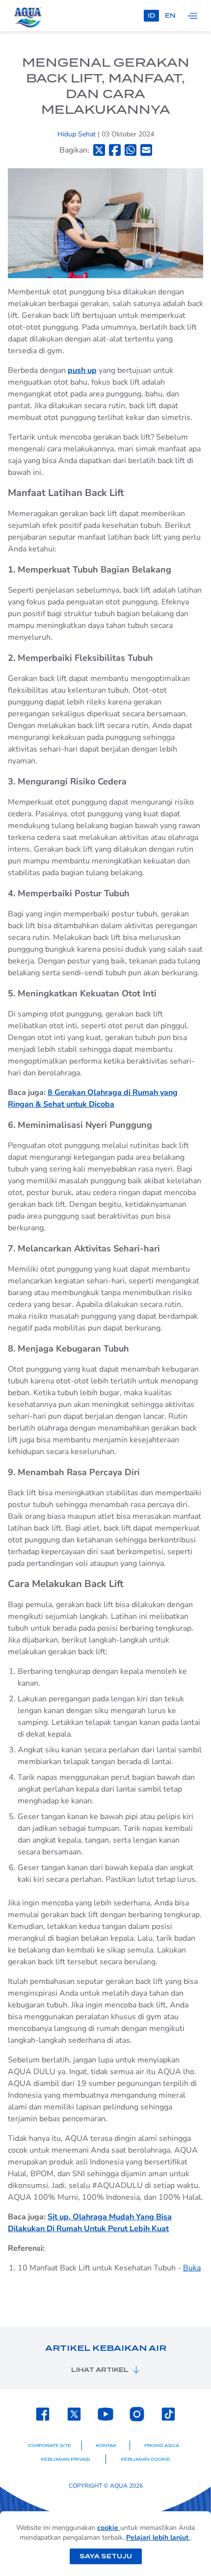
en (170, 15)
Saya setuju (106, 2556)
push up (82, 370)
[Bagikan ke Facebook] (115, 150)
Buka (192, 2268)
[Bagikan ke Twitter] (99, 150)
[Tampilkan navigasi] (192, 16)
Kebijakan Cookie (145, 2459)
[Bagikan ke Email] (146, 150)
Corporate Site (50, 2446)
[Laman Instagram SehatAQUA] (137, 2414)
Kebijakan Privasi (66, 2459)
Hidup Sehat (78, 134)
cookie (109, 2528)
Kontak (106, 2446)
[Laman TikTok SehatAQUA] (168, 2414)
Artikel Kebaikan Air (106, 2348)
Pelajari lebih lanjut (158, 2537)
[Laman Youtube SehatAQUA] (105, 2414)
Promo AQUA (162, 2446)
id (151, 15)
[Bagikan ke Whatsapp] (131, 150)
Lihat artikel (100, 2370)
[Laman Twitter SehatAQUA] (74, 2414)
